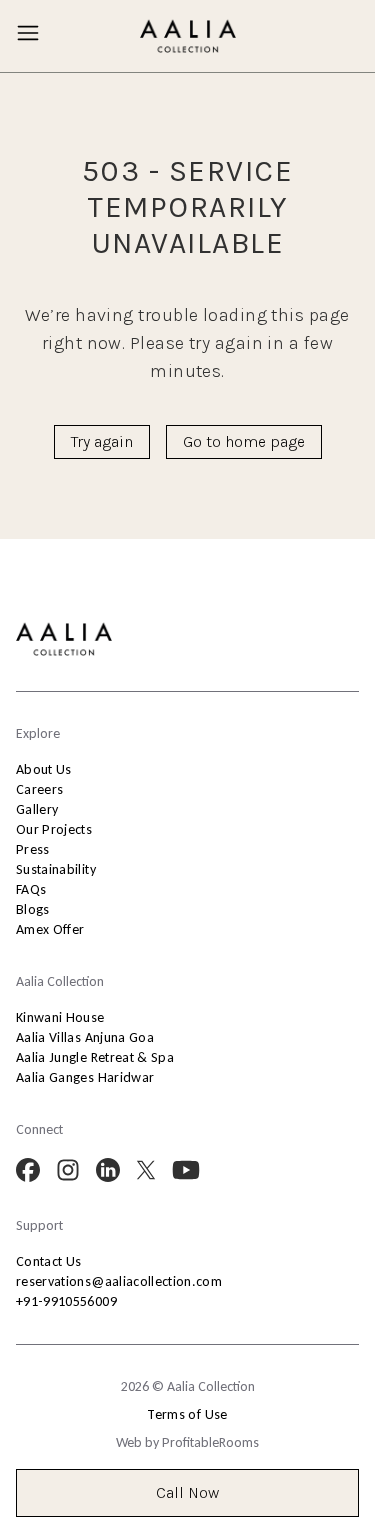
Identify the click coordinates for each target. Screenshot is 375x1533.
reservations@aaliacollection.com (119, 1281)
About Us (44, 769)
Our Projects (54, 829)
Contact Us (49, 1261)
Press (33, 849)
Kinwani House (60, 1017)
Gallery (37, 809)
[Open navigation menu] (28, 33)
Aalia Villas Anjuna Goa (85, 1037)
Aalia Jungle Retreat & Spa (95, 1057)
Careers (39, 789)
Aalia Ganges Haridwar (85, 1077)
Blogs (33, 909)
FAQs (31, 889)
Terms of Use (187, 1414)
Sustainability (56, 869)
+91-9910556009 (66, 1301)
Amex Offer (50, 929)
